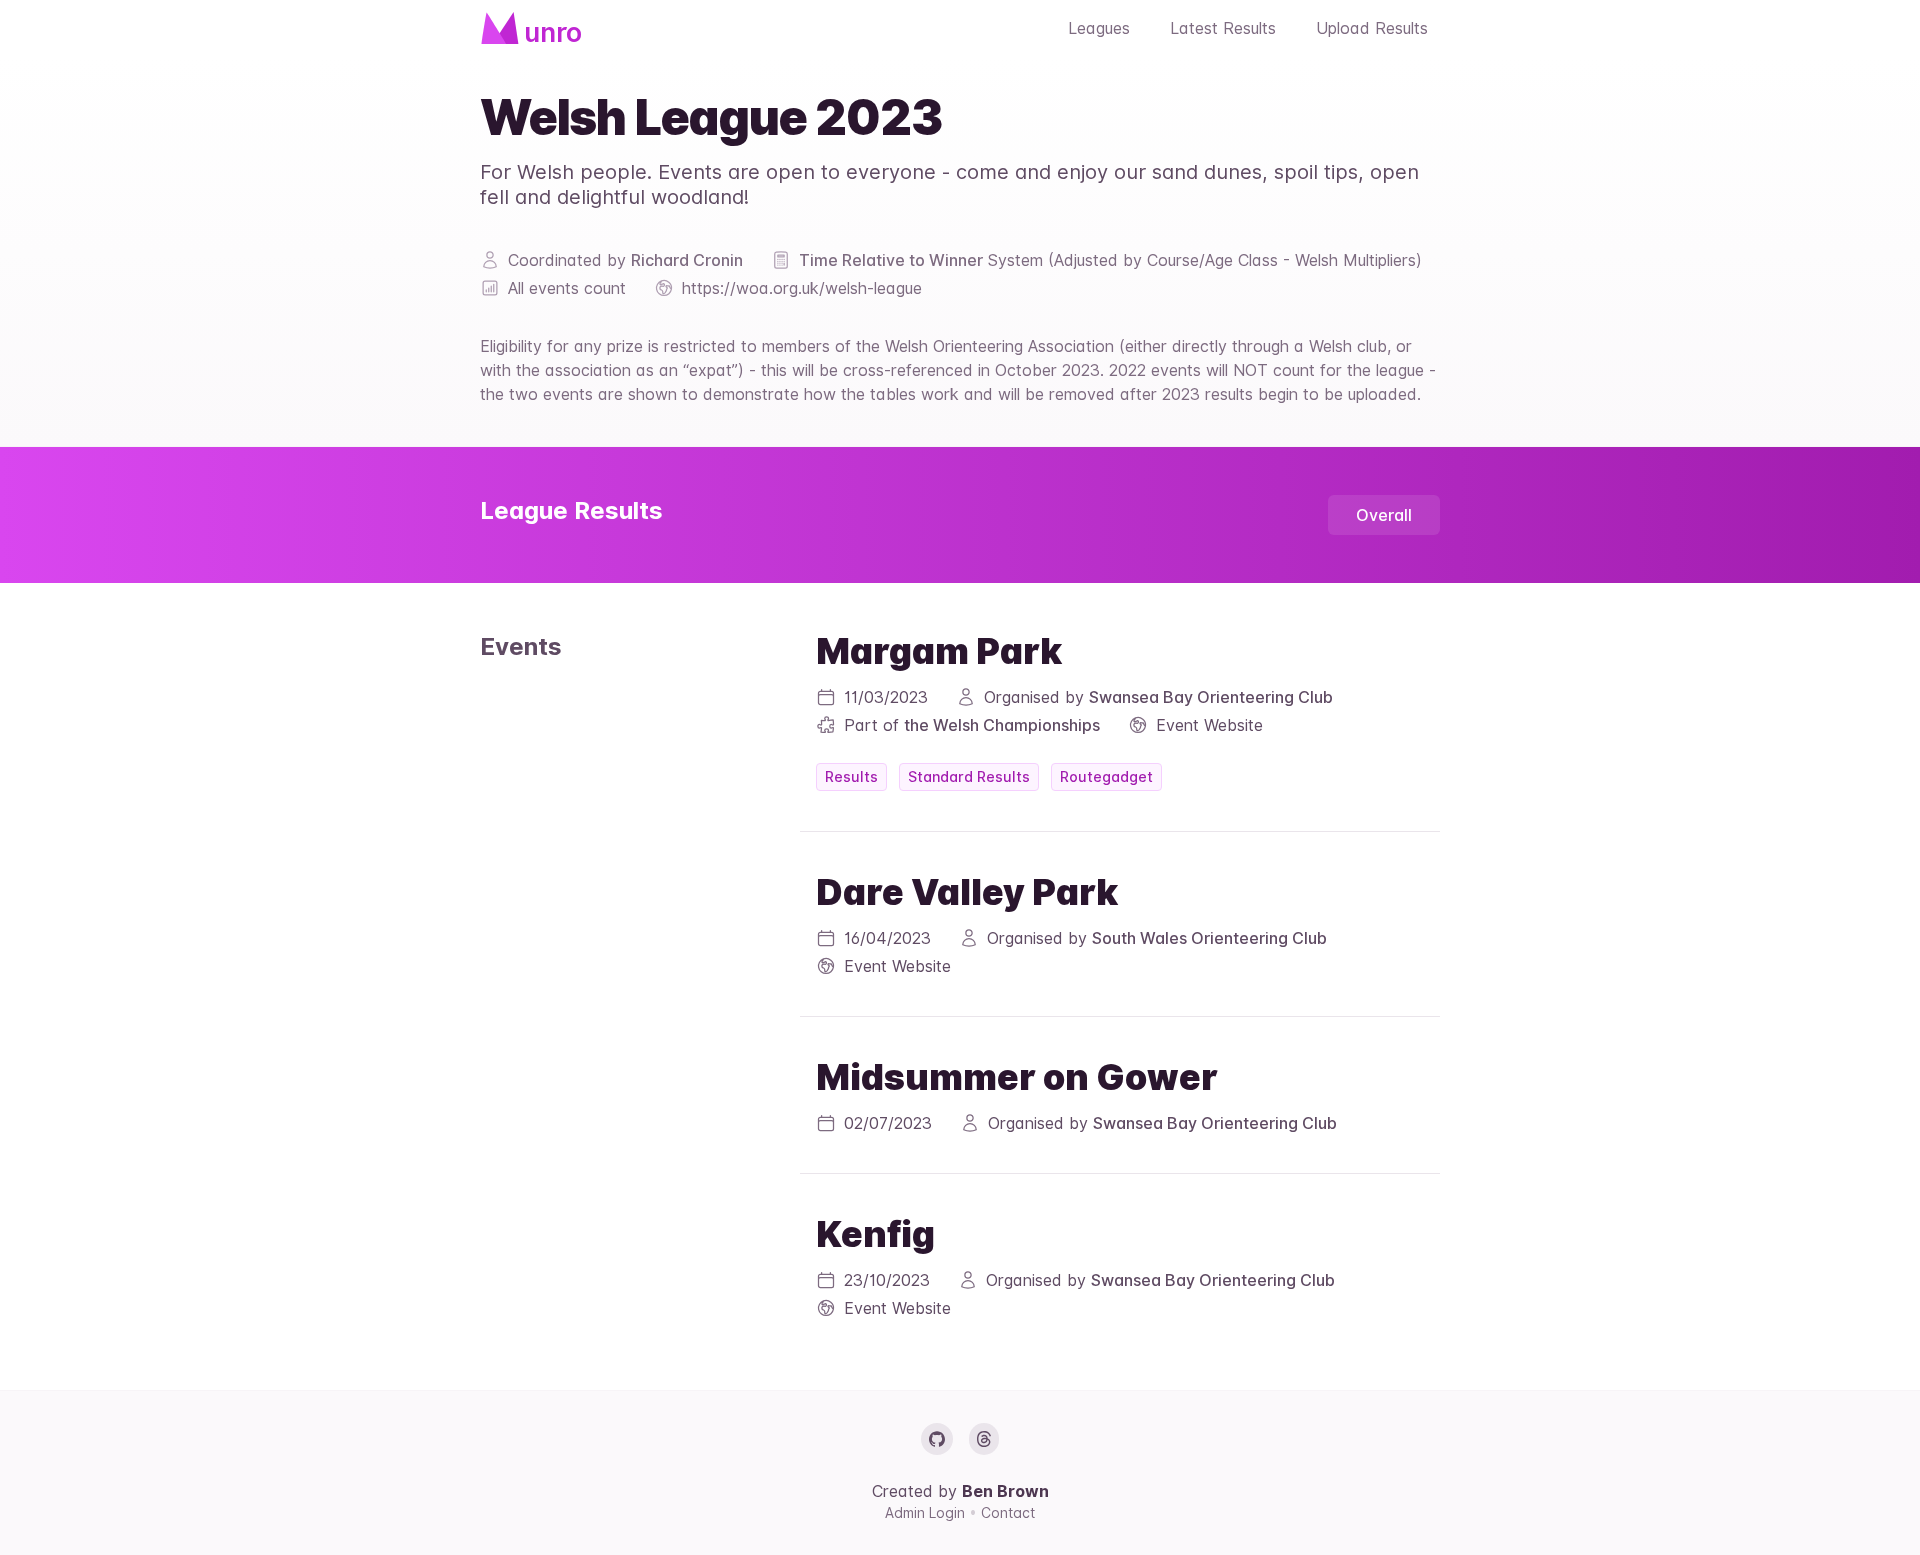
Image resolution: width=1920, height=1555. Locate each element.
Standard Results (969, 776)
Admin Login (927, 1512)
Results (851, 776)
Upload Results (1372, 28)
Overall (1384, 515)
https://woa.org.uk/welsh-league (802, 288)
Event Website (1209, 725)
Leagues (1099, 28)
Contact (1008, 1512)
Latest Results (1223, 28)
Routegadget (1106, 776)
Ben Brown (1005, 1491)
